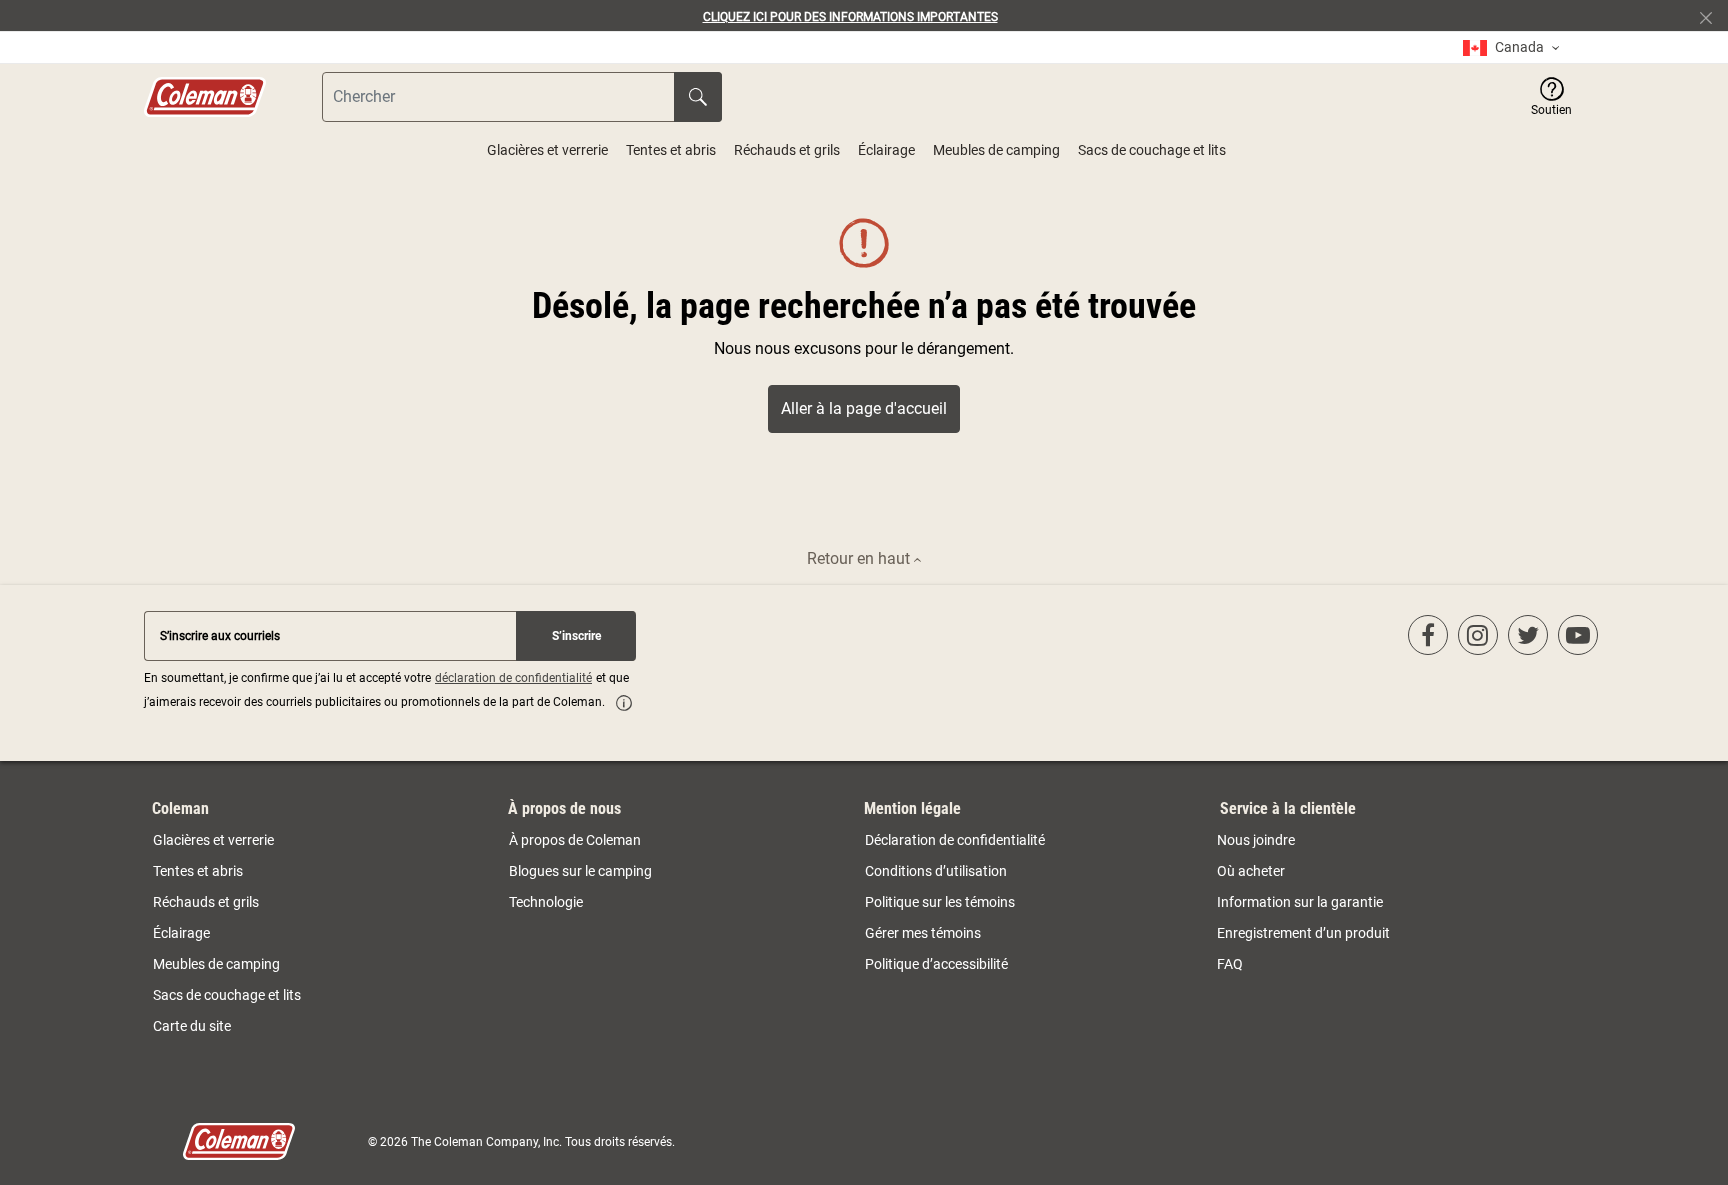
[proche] (1714, 16)
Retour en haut (860, 558)
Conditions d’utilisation (936, 871)
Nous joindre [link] (1256, 840)
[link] (1511, 47)
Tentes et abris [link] (198, 871)
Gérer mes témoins (923, 933)
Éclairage (886, 150)
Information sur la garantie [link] (1300, 902)
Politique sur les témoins (940, 902)
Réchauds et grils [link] (206, 902)
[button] (1551, 97)
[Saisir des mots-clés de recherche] (698, 97)
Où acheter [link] (1251, 871)
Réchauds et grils (787, 150)
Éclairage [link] (181, 933)
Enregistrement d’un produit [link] (1303, 933)
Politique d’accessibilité (936, 964)
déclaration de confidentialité (513, 678)
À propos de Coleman (575, 840)
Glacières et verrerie (547, 150)
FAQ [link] (1230, 964)
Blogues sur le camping (580, 871)
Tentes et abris (671, 150)
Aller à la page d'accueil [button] (864, 408)
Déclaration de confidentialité (955, 840)
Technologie (546, 902)
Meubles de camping (996, 150)
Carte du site (192, 1026)
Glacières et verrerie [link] (213, 840)
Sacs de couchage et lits (1152, 150)
